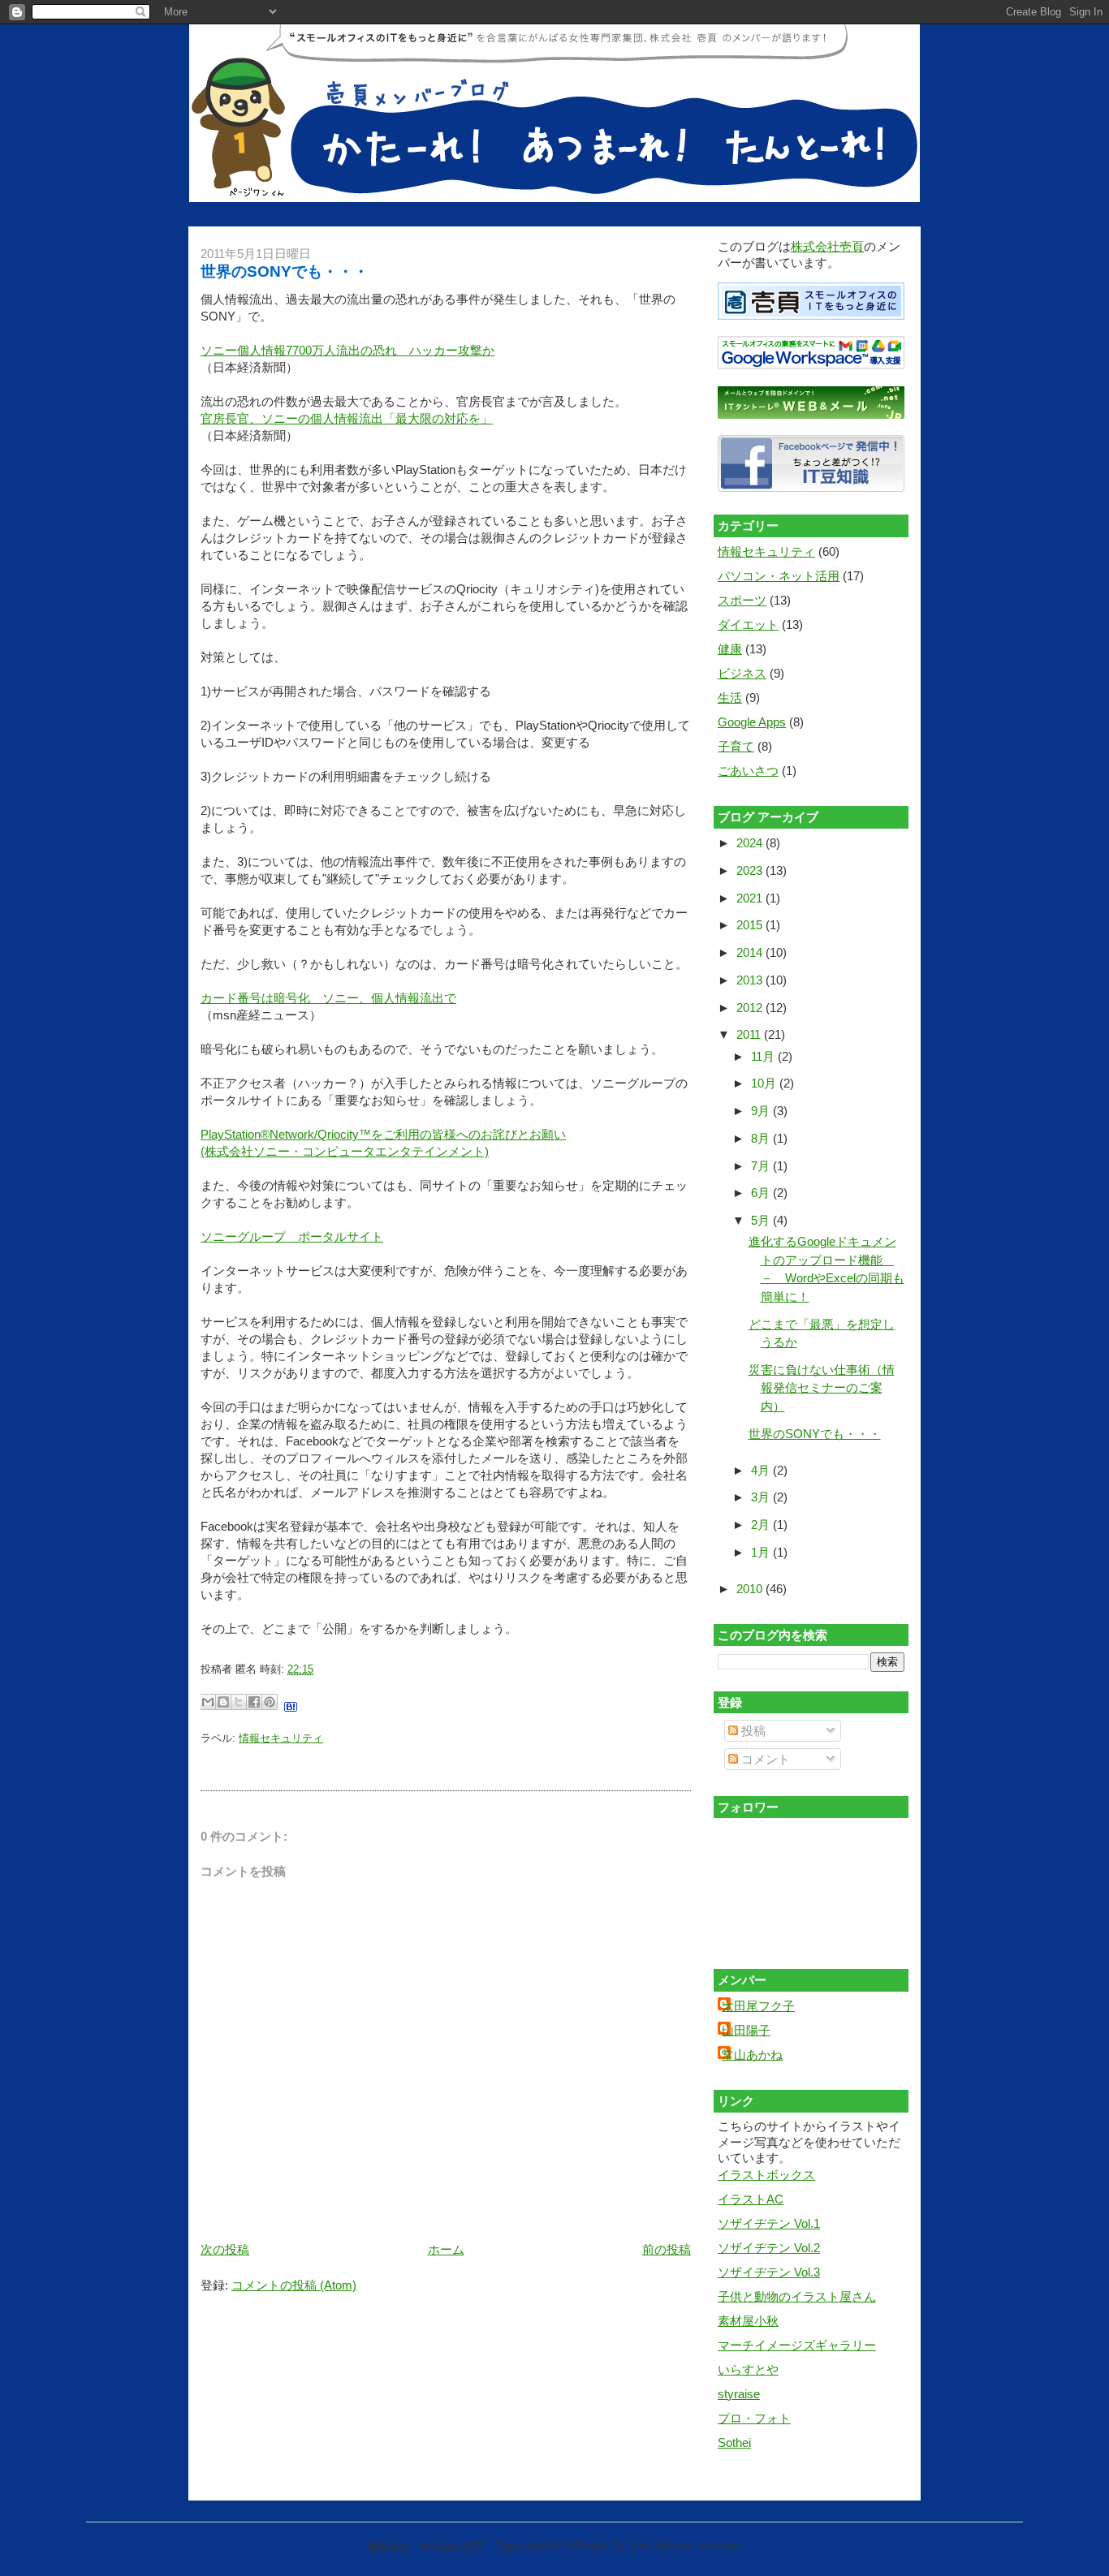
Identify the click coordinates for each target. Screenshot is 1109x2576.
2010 (751, 1589)
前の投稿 (667, 2249)
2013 (751, 980)
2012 (751, 1008)
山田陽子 (746, 2030)
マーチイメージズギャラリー (797, 2345)
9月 (762, 1111)
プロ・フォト (754, 2418)
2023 (751, 870)
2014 (751, 952)
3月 (762, 1497)
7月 (762, 1166)
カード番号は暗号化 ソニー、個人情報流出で (328, 998)
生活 (730, 698)
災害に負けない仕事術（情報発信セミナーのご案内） (822, 1388)
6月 (762, 1193)
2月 (762, 1525)
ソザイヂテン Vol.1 (769, 2223)
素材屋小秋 (748, 2321)
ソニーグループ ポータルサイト (292, 1236)
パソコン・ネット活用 (779, 576)
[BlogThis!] (223, 1702)
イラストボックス (766, 2175)
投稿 (752, 1731)
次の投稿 (225, 2249)
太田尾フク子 (758, 2006)
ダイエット (748, 625)
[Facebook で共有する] (254, 1702)
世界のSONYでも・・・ (285, 271)
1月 (762, 1552)
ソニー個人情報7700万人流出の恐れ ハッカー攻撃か (347, 350)
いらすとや (748, 2369)
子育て (736, 746)
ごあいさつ (748, 771)
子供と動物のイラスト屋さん (797, 2296)
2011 (750, 1034)
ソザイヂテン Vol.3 (769, 2272)
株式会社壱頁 (827, 246)
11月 (764, 1056)
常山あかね (752, 2055)
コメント (764, 1759)
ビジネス (742, 673)
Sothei (734, 2442)
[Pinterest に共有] (270, 1702)
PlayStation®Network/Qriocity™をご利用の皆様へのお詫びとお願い (383, 1134)
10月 (765, 1083)
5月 (762, 1220)
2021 (751, 898)
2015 (751, 925)
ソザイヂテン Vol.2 (769, 2248)
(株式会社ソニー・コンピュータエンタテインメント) (345, 1151)
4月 (762, 1470)
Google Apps (752, 722)
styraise (739, 2394)
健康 (730, 649)
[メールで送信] (208, 1702)
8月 (762, 1138)
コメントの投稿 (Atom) (294, 2285)
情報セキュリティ (281, 1738)
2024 (751, 843)
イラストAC (751, 2199)
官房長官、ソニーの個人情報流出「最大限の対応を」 (347, 418)
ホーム (446, 2249)
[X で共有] (239, 1702)
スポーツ (742, 600)
